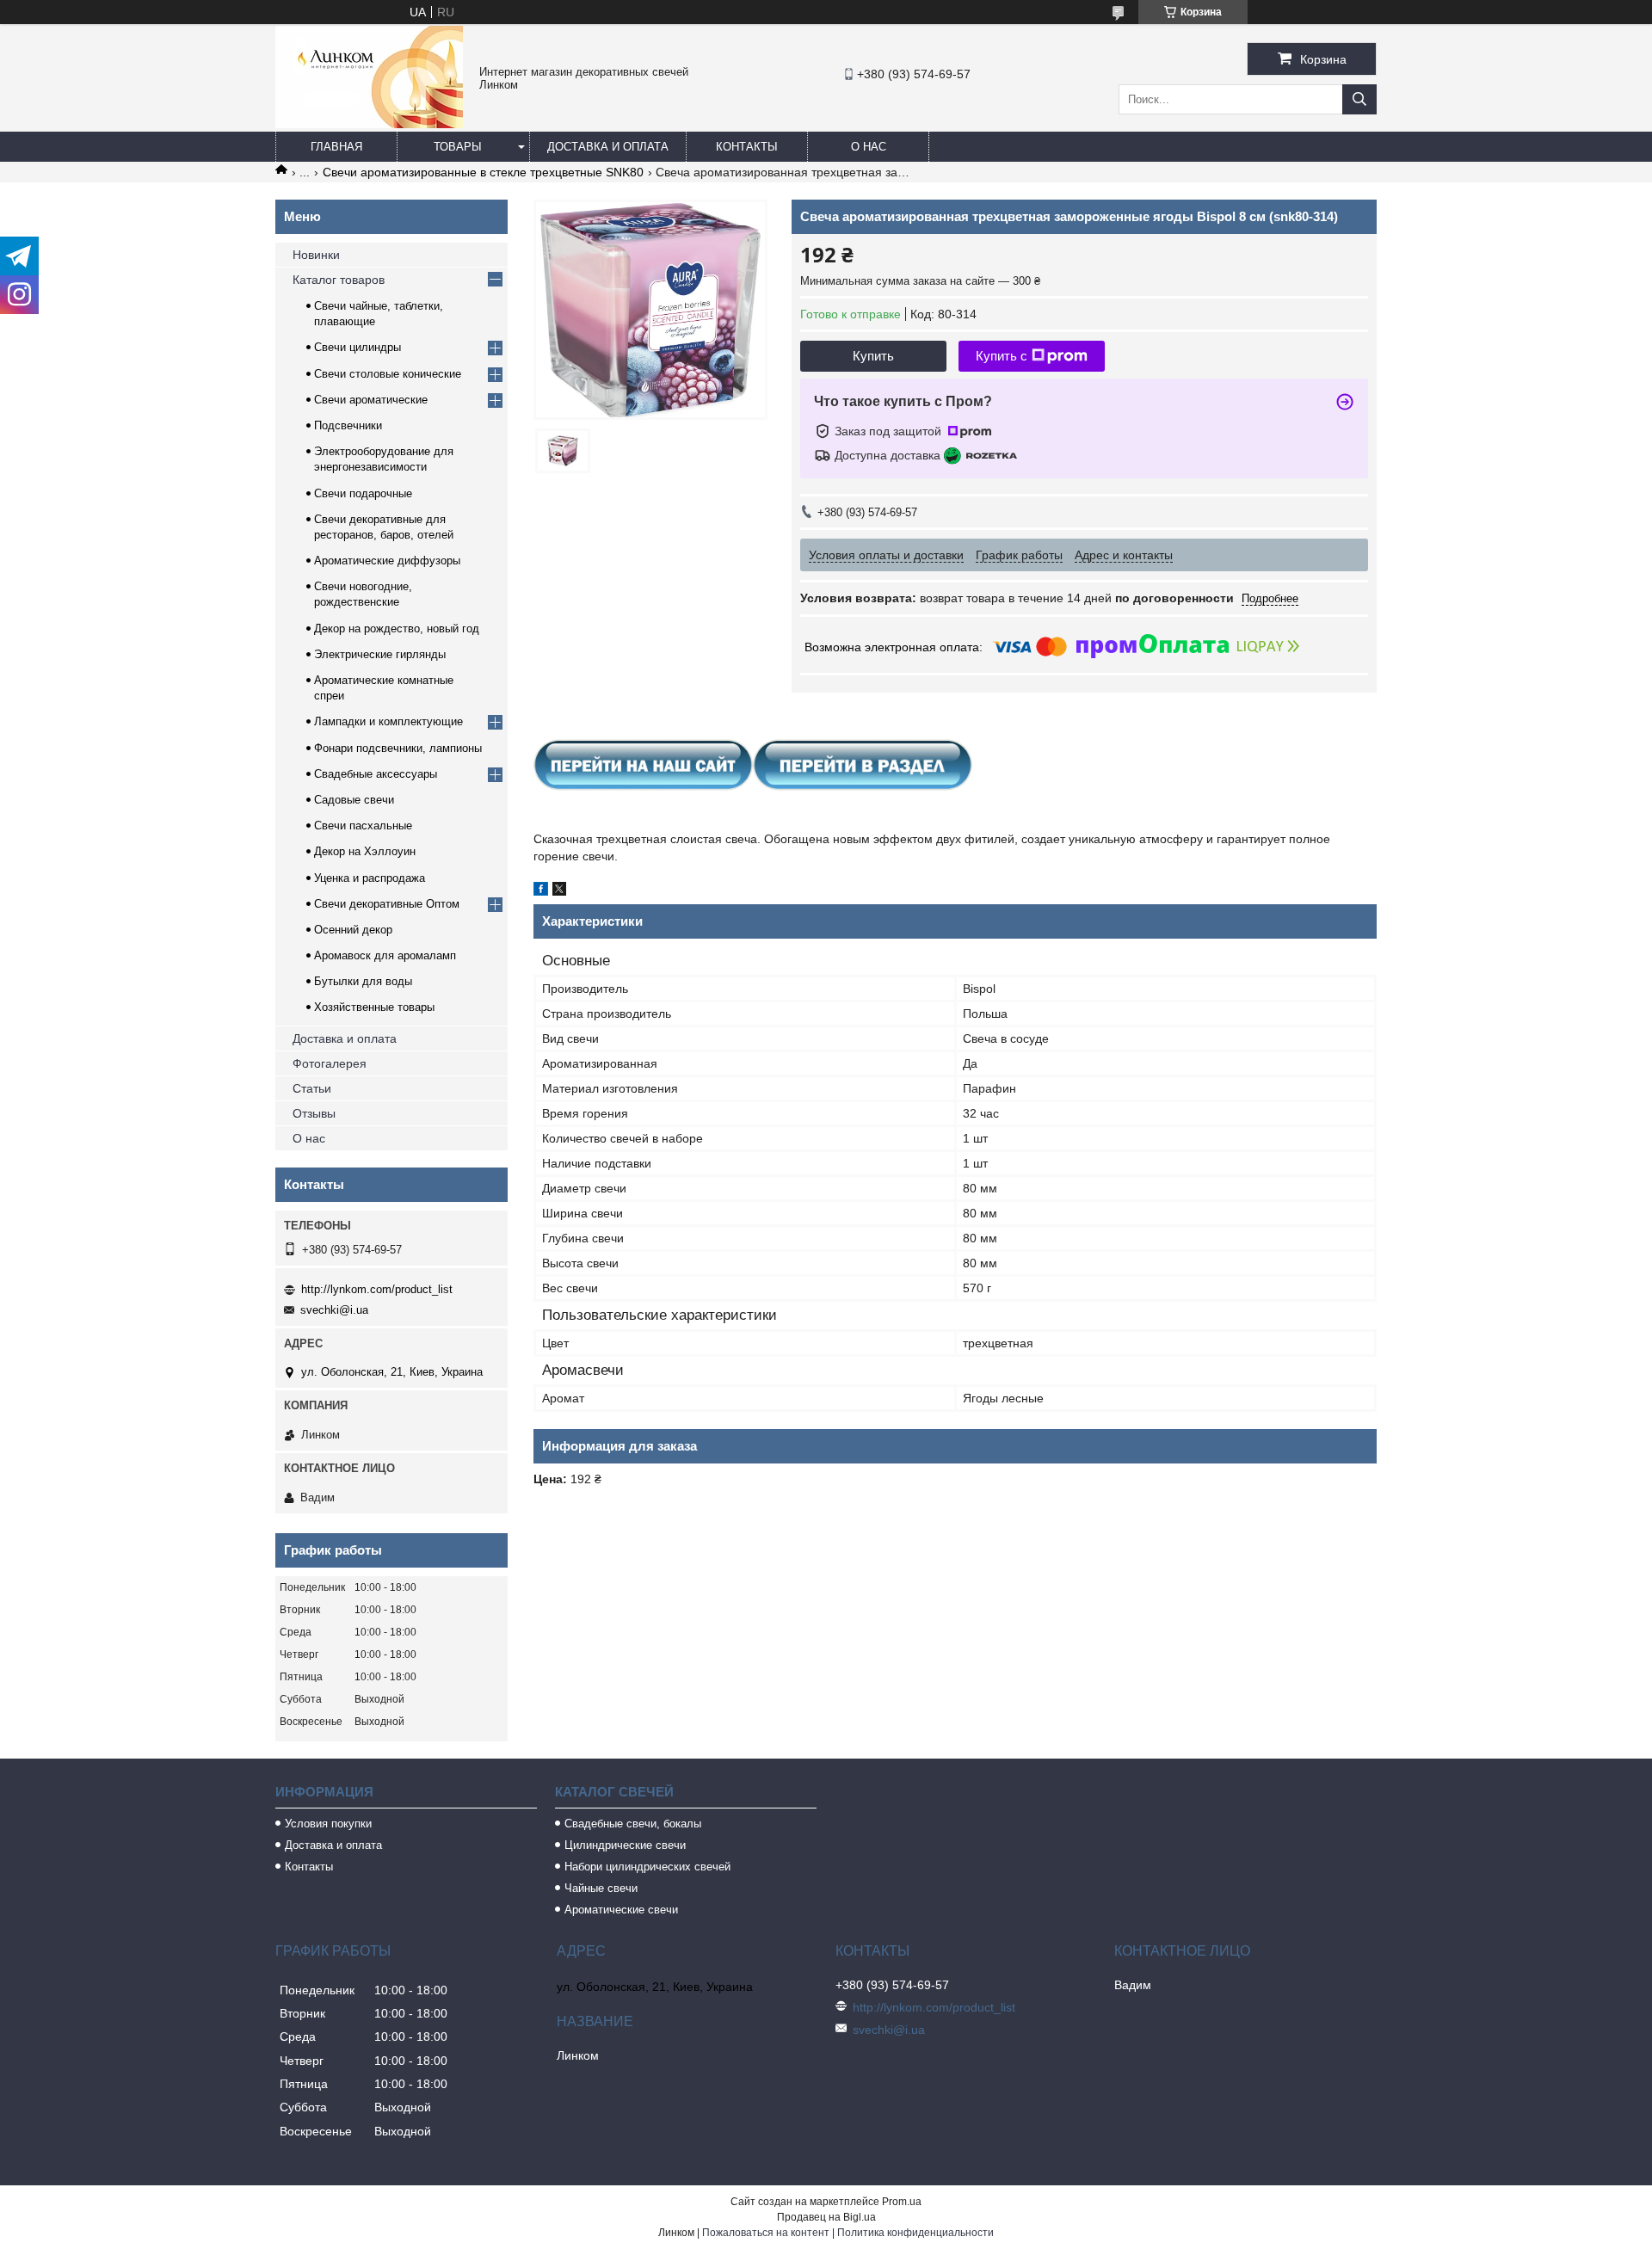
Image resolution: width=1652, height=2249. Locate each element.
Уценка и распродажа (370, 878)
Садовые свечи (354, 800)
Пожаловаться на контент (766, 2233)
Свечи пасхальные (363, 826)
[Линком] (369, 124)
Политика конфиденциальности (915, 2233)
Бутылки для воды (363, 981)
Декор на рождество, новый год (397, 628)
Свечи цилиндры (358, 347)
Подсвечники (348, 425)
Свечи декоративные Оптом (387, 904)
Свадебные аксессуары (376, 774)
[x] (559, 891)
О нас (869, 147)
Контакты (747, 147)
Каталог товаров (339, 280)
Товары (458, 147)
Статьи (312, 1088)
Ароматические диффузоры (387, 561)
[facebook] (541, 891)
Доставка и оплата (608, 147)
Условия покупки (328, 1824)
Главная (336, 147)
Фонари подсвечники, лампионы (398, 748)
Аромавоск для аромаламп (385, 955)
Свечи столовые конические (388, 374)
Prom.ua (902, 2202)
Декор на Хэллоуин (365, 851)
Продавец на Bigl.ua (826, 2217)
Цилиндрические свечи (625, 1845)
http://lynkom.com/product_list (377, 1289)
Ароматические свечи (621, 1910)
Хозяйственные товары (374, 1007)
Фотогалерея (330, 1063)
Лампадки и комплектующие (388, 721)
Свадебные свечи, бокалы (633, 1824)
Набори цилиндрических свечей (647, 1867)
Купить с (1002, 356)
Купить (873, 356)
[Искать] (1359, 99)
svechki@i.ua (334, 1310)
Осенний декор (353, 930)
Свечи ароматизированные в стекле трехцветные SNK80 (483, 172)
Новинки (316, 255)
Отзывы (314, 1113)
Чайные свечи (601, 1888)
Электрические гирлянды (380, 654)
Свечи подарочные (363, 493)
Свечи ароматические (371, 400)
